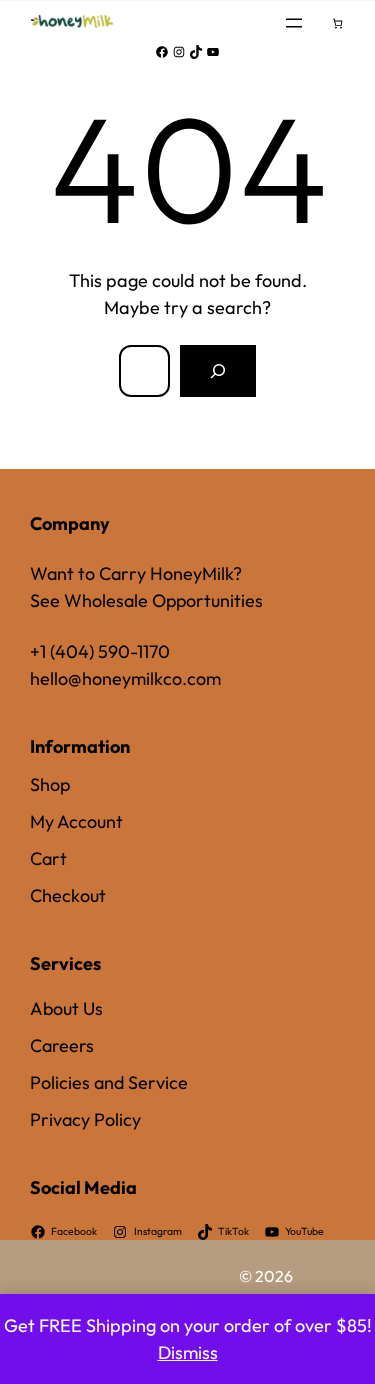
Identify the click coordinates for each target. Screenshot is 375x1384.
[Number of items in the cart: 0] (337, 23)
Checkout (68, 895)
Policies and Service (109, 1082)
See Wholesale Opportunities (146, 600)
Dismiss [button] (188, 1352)
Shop (50, 784)
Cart (48, 858)
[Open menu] (294, 23)
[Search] (218, 371)
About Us (66, 1008)
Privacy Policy (85, 1119)
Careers (62, 1045)
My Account (76, 821)
